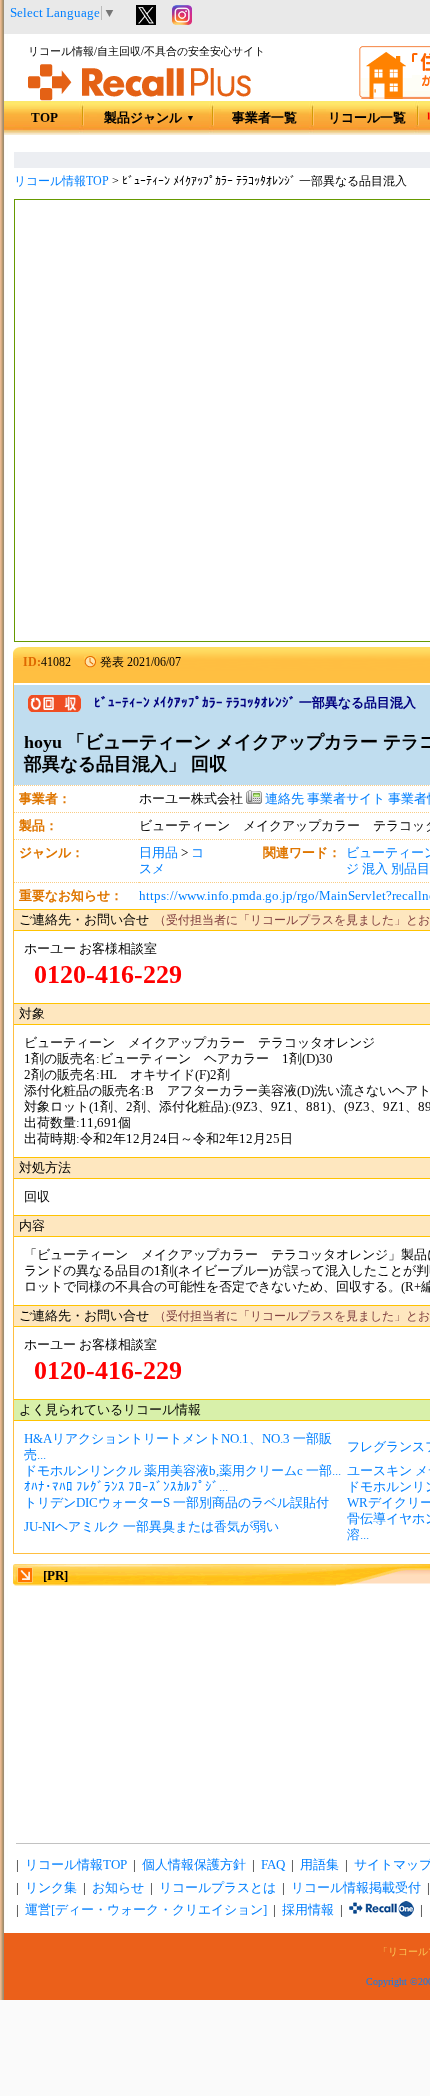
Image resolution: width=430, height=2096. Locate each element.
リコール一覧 (367, 118)
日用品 (158, 853)
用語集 (319, 1865)
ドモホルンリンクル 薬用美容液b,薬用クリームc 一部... (182, 1471)
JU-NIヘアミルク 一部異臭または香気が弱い (151, 1527)
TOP (44, 118)
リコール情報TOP (61, 181)
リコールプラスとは (217, 1888)
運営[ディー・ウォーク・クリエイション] (146, 1910)
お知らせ (118, 1888)
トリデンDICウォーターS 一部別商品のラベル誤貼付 (176, 1503)
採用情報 (308, 1910)
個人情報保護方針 (194, 1865)
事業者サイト (346, 799)
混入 (375, 869)
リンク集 (51, 1888)
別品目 (410, 869)
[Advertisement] (215, 423)
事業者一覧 (264, 118)
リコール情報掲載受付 (356, 1888)
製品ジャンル (149, 118)
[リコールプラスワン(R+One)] (381, 1910)
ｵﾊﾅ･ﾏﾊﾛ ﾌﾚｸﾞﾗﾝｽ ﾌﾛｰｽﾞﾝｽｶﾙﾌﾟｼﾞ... (126, 1487)
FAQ (273, 1865)
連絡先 (283, 799)
